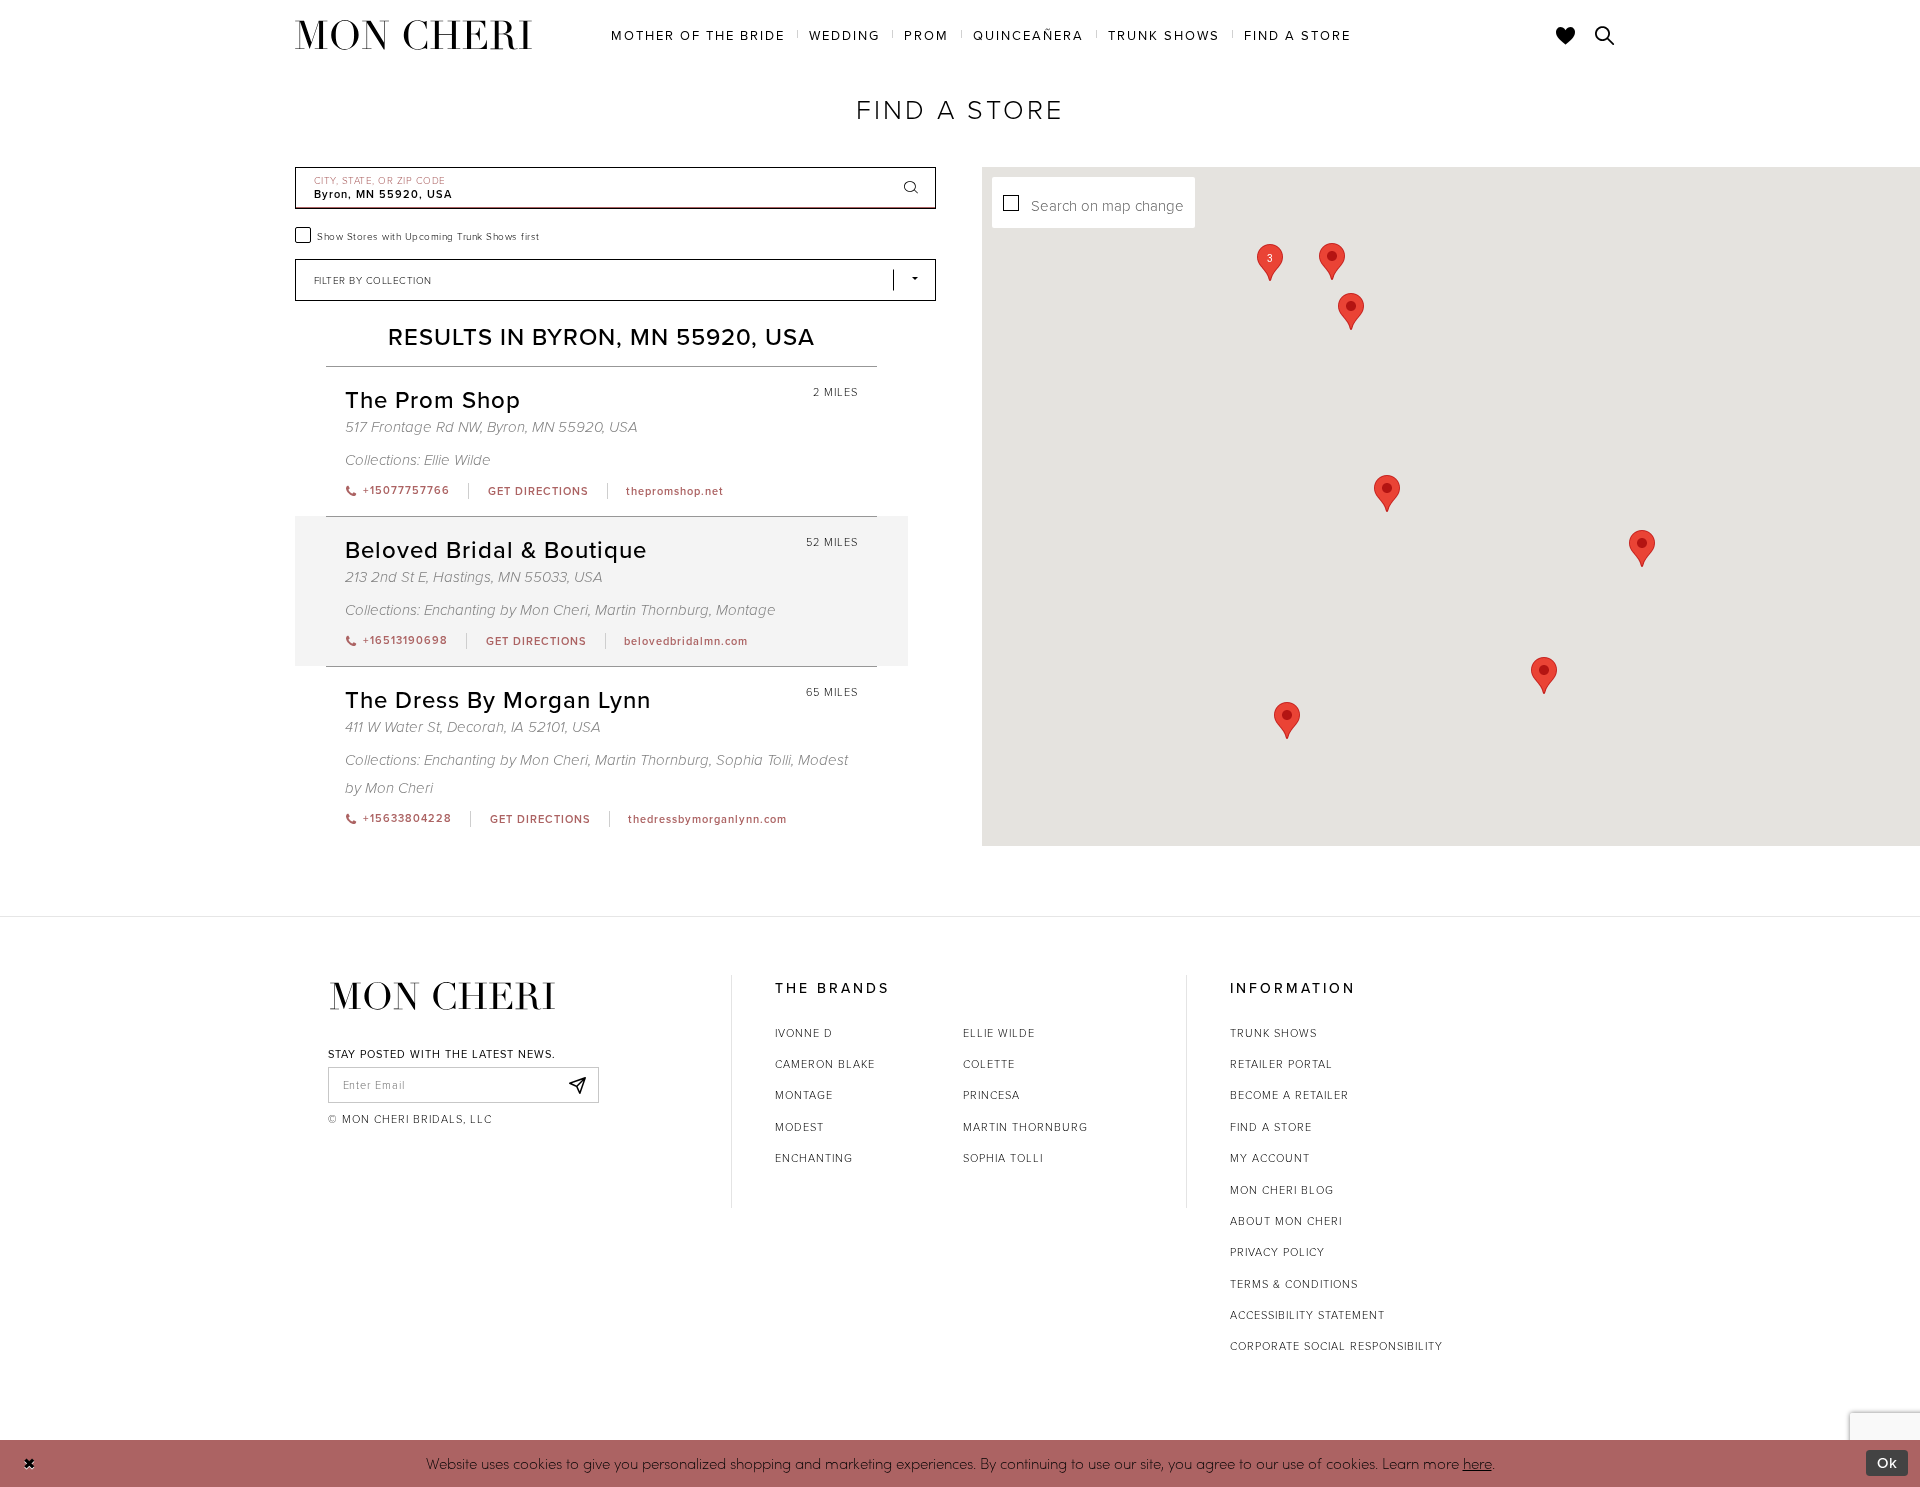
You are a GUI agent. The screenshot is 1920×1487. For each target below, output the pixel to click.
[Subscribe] (578, 1085)
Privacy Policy (1277, 1251)
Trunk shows (1273, 1032)
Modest (799, 1126)
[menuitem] (698, 34)
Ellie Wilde (457, 460)
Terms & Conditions (1294, 1283)
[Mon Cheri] (442, 996)
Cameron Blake (825, 1063)
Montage (746, 610)
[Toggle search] (1605, 35)
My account (1270, 1157)
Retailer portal (1281, 1063)
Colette (989, 1063)
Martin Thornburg (652, 610)
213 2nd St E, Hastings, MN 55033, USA (474, 577)
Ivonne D (804, 1032)
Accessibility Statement (1307, 1314)
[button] (1270, 262)
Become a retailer (1289, 1094)
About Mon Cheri (1286, 1220)
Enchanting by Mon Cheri (506, 610)
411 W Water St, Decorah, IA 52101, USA (473, 727)
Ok (1887, 1462)
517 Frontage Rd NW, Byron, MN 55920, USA (491, 427)
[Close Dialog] (29, 1463)
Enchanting (814, 1157)
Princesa (991, 1094)
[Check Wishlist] (1566, 35)
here (1477, 1463)
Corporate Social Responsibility (1336, 1345)
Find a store (1271, 1126)
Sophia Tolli (753, 760)
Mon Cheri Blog (1282, 1189)
